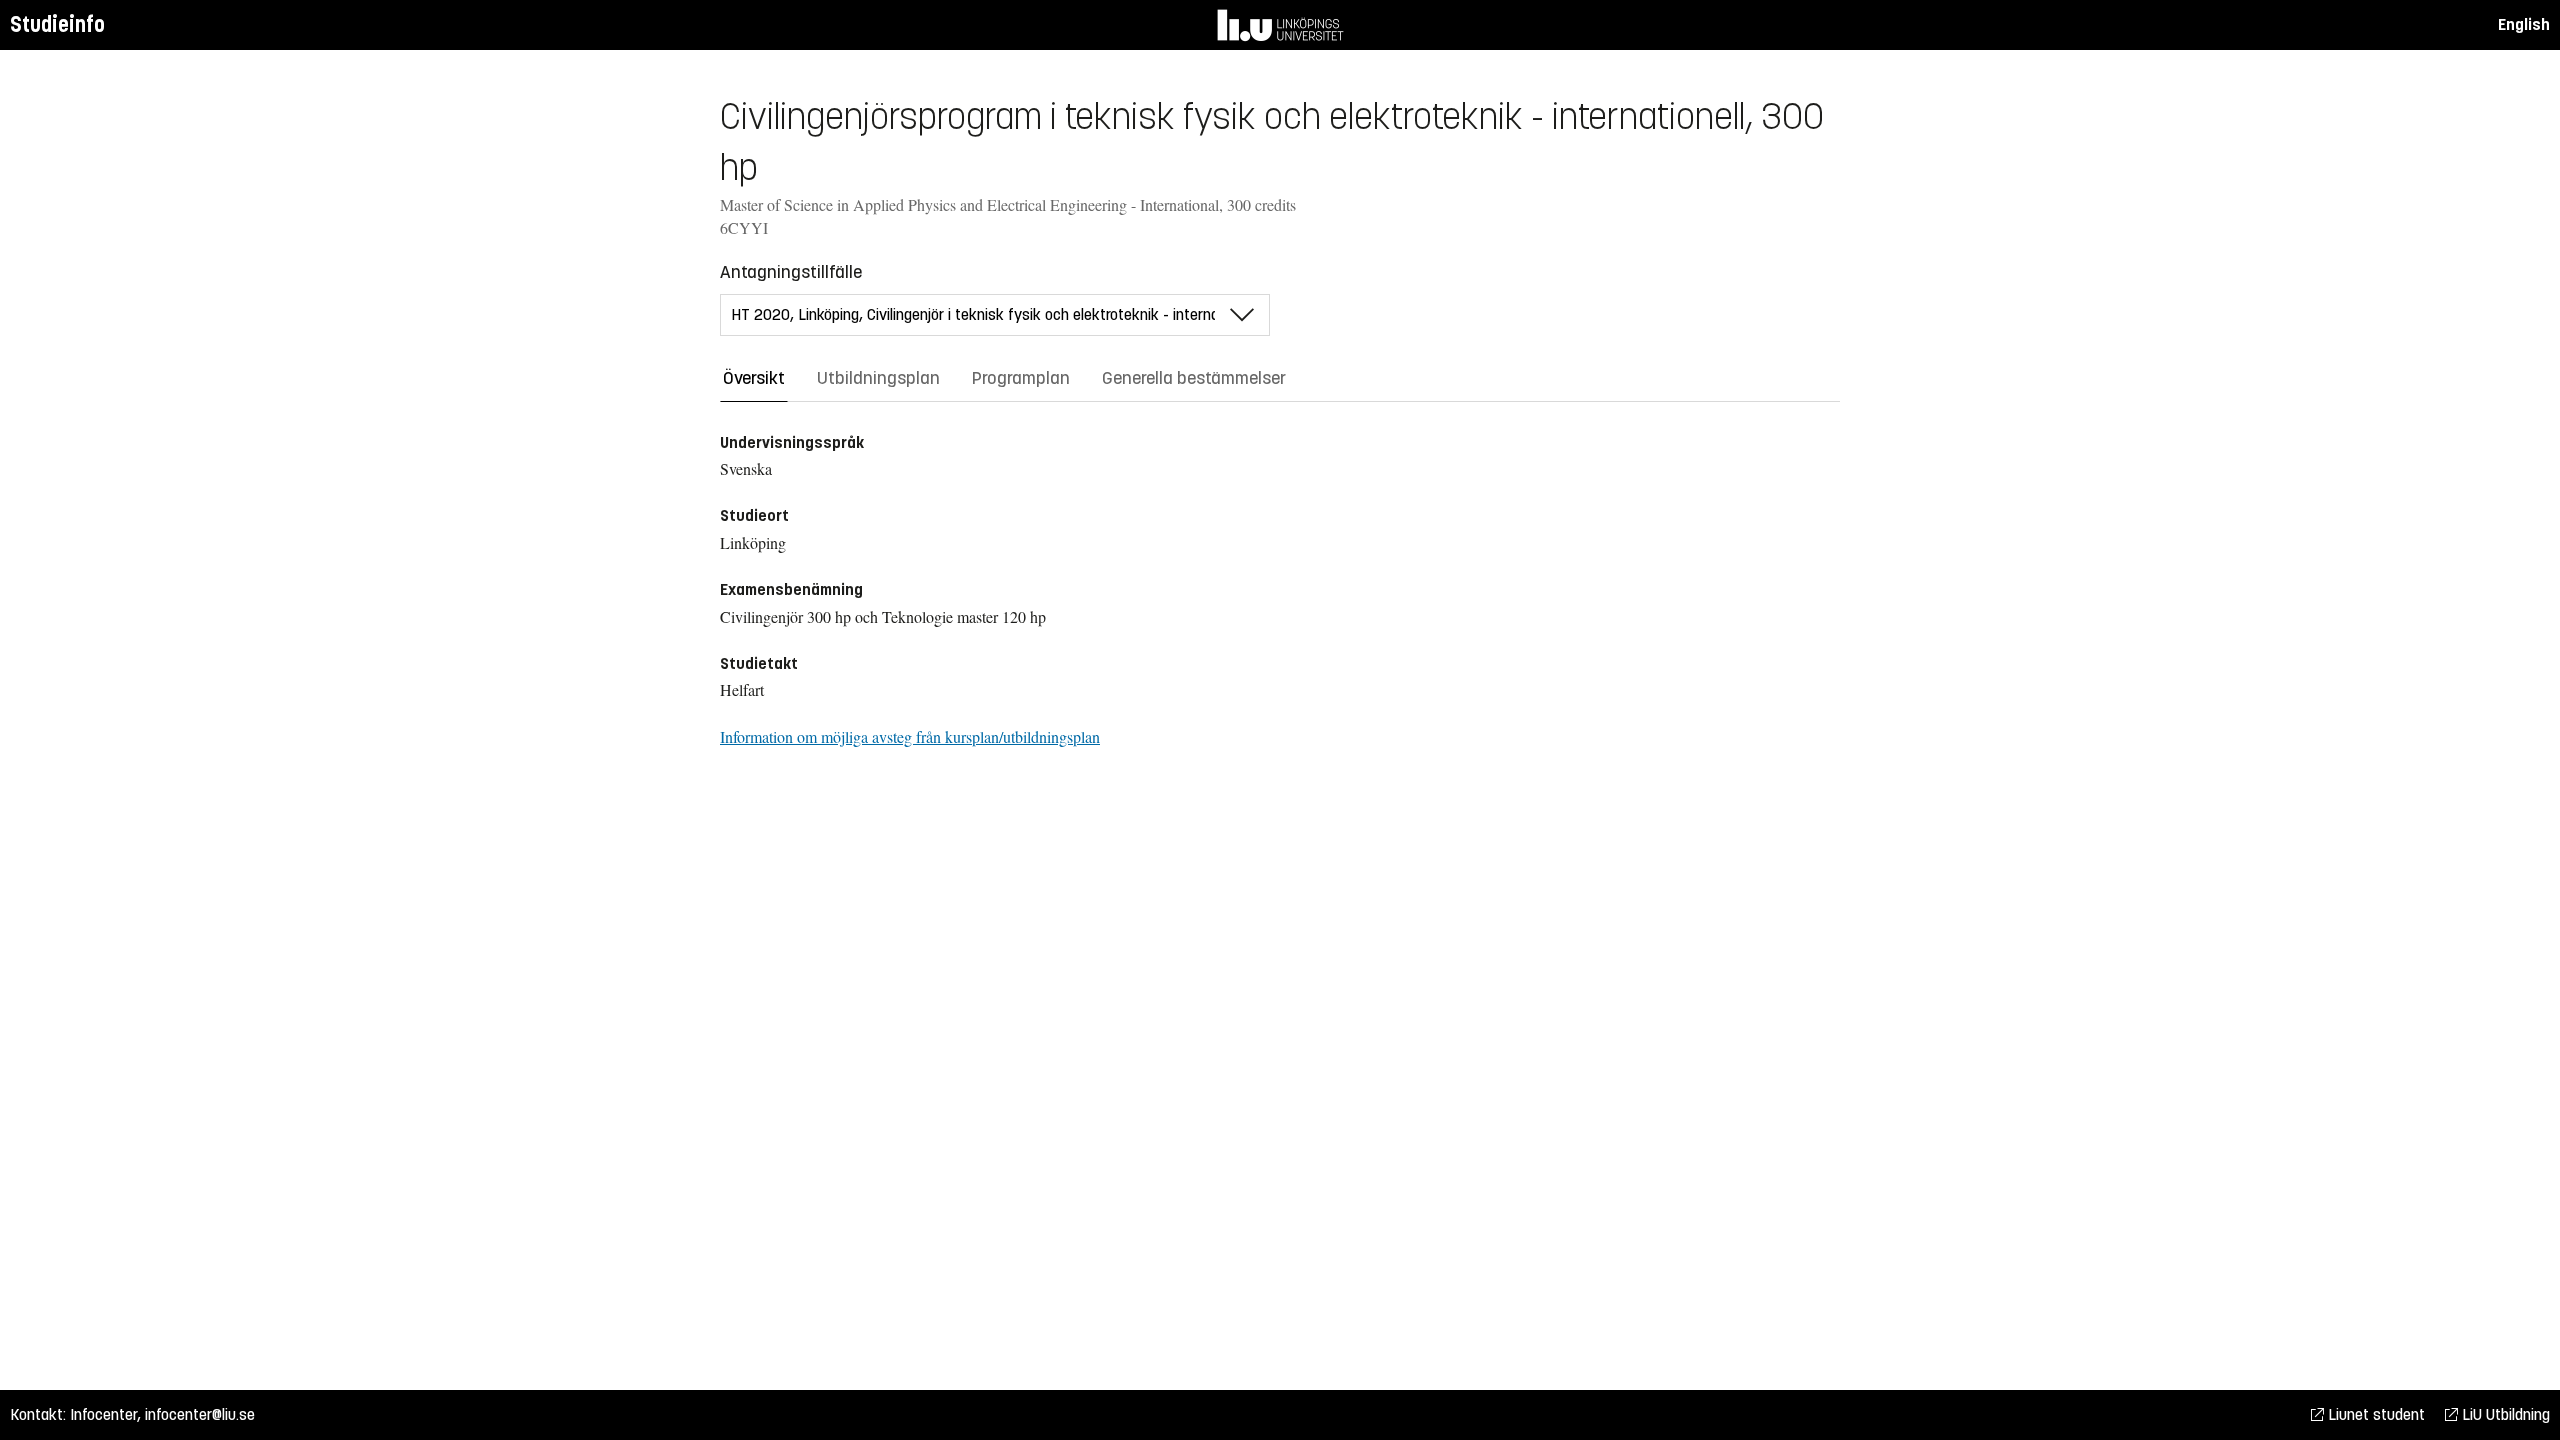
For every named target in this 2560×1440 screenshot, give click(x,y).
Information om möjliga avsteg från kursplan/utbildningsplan (910, 736)
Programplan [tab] (1021, 378)
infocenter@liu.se (200, 1414)
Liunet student (2374, 1414)
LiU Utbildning (2504, 1414)
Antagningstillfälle (791, 272)
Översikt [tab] (754, 378)
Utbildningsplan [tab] (878, 378)
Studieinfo (57, 24)
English (2524, 24)
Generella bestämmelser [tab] (1194, 378)
